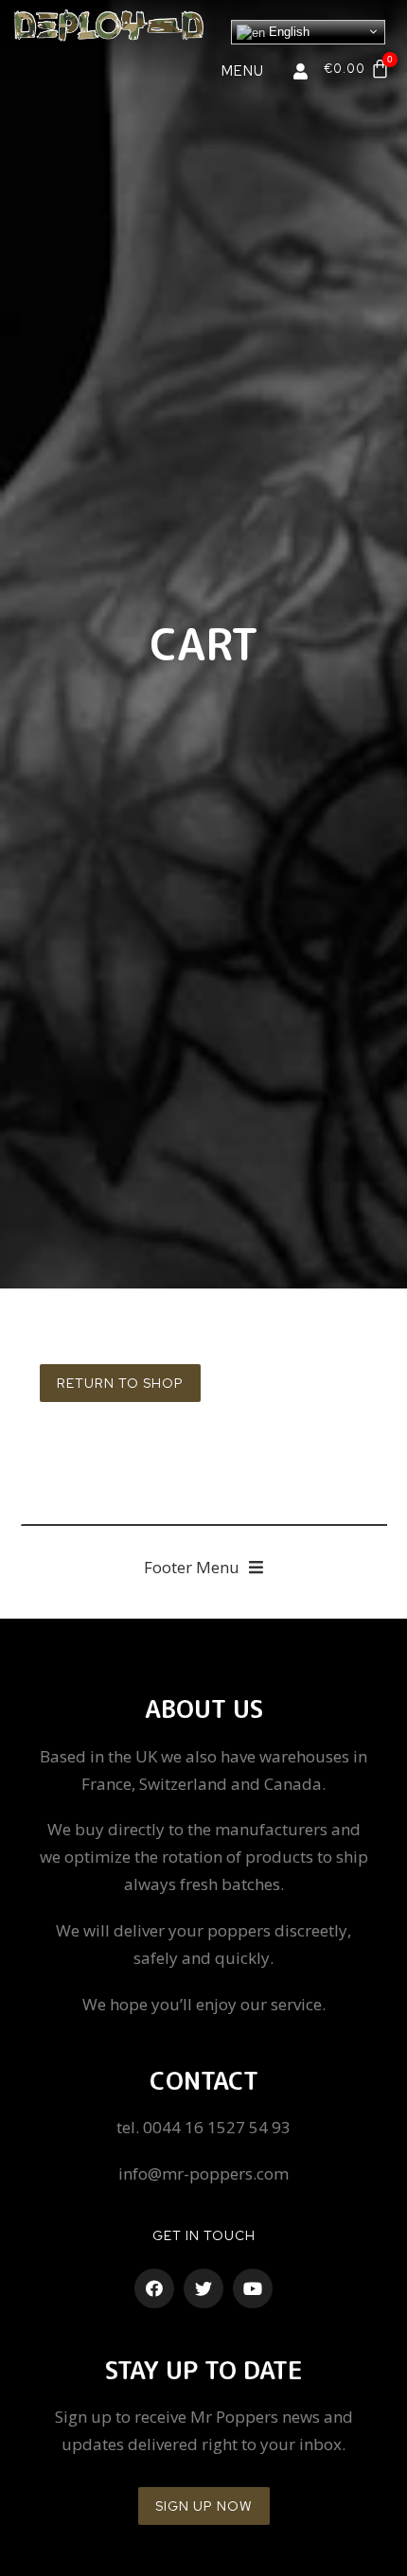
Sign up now (204, 2506)
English (287, 32)
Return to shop (120, 1383)
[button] (203, 1568)
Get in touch (204, 2235)
